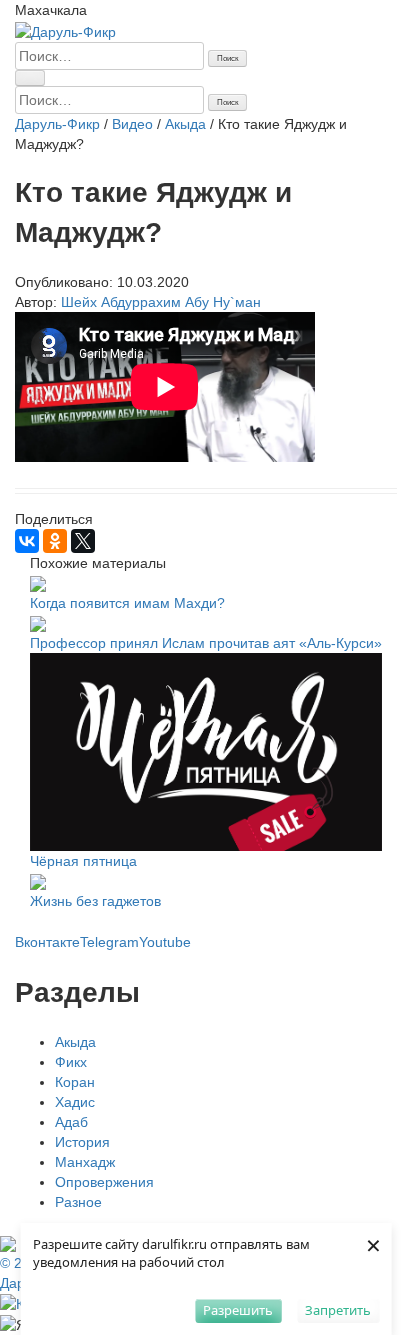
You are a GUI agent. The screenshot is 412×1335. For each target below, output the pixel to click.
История (82, 1142)
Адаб (71, 1122)
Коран (75, 1082)
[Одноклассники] (55, 541)
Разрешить (238, 1310)
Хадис (75, 1102)
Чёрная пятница (83, 861)
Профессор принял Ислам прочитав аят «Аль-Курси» (206, 643)
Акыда (75, 1042)
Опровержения (104, 1182)
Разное (78, 1202)
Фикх (71, 1062)
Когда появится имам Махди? (127, 603)
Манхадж (85, 1162)
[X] (83, 541)
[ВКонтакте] (27, 541)
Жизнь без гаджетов (95, 901)
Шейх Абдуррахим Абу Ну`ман (161, 302)
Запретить (338, 1310)
